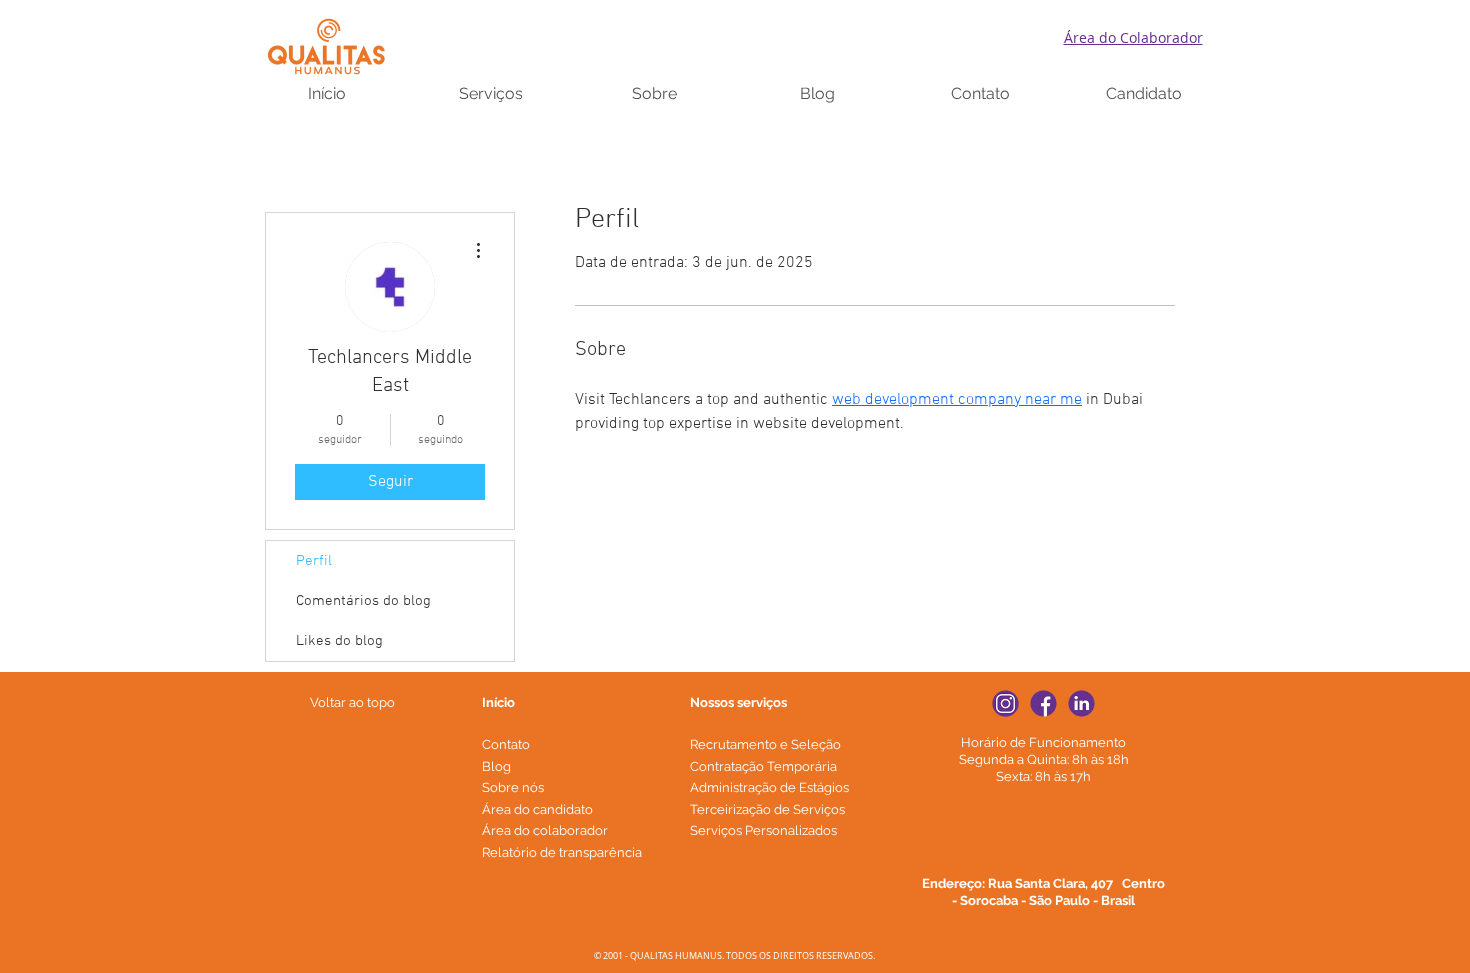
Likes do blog (339, 641)
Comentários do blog (363, 601)
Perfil (314, 561)
